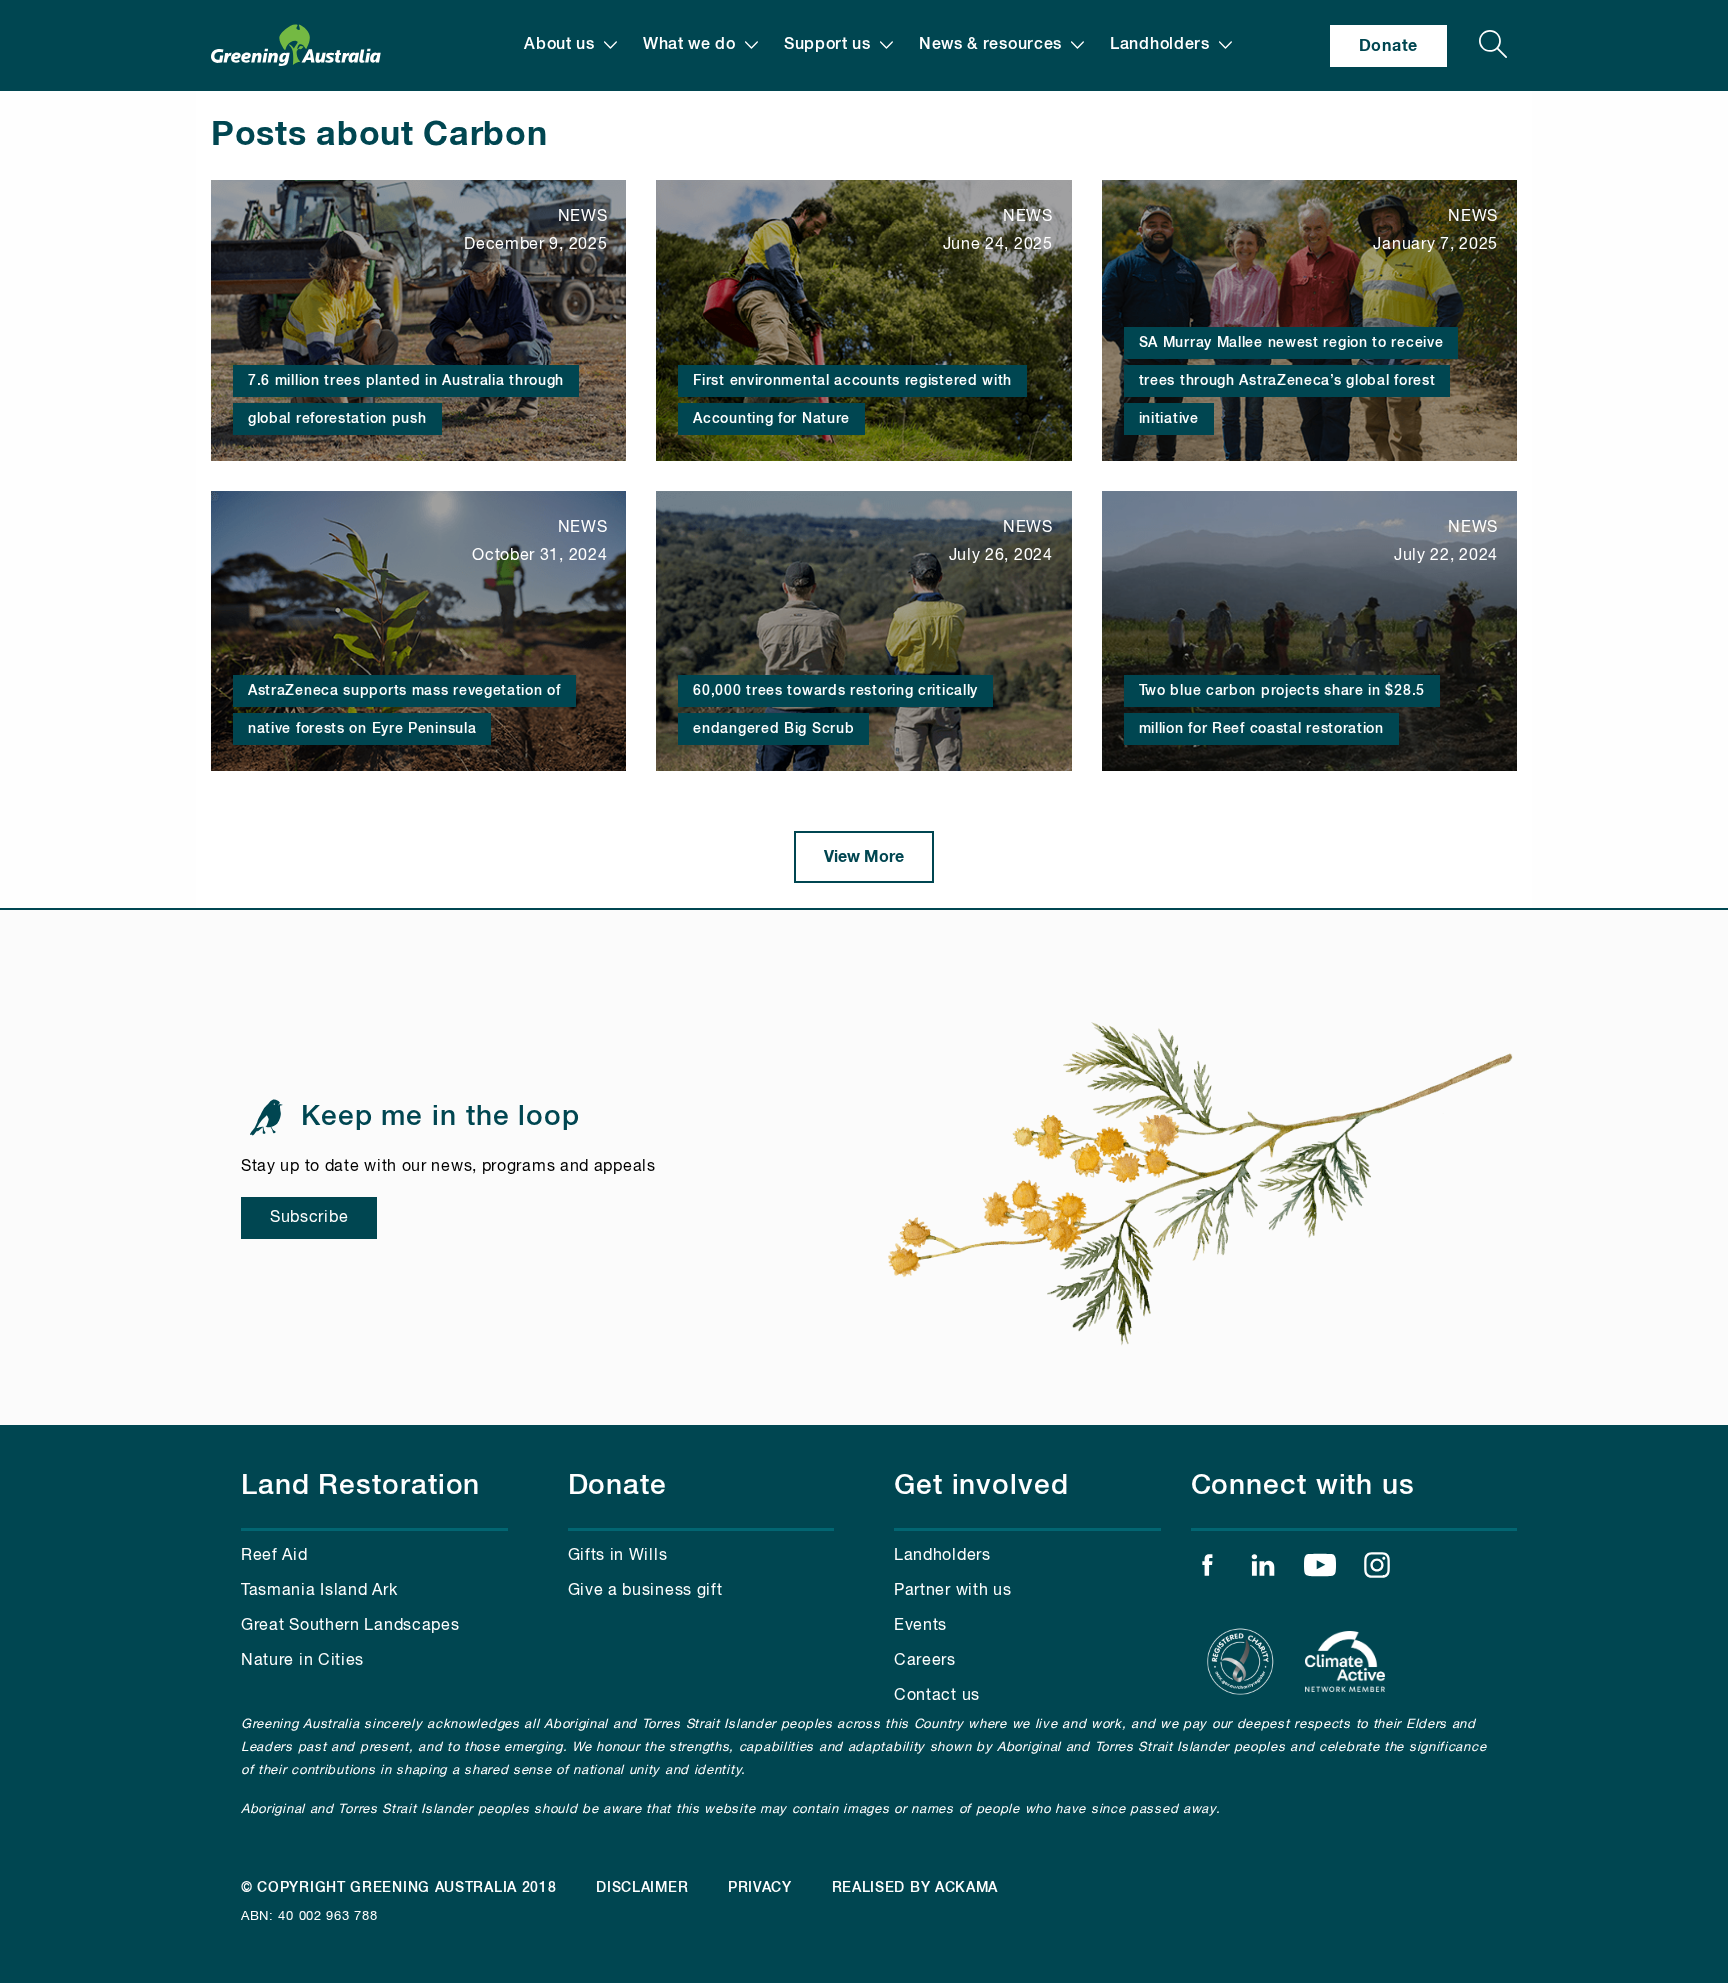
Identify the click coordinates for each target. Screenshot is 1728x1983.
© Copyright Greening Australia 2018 (399, 1888)
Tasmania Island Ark (319, 1591)
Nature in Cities (302, 1661)
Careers (925, 1661)
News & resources (990, 45)
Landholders (1160, 45)
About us (559, 45)
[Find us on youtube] (1320, 1570)
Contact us (937, 1696)
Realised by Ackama (915, 1888)
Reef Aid (274, 1556)
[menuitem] (570, 45)
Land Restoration (360, 1486)
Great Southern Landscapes (350, 1626)
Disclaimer (642, 1888)
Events (920, 1626)
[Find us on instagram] (1377, 1570)
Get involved (981, 1486)
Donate (1388, 46)
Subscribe (309, 1218)
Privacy (760, 1888)
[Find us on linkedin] (1263, 1570)
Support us (827, 45)
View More (864, 857)
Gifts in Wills (618, 1556)
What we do (689, 45)
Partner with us (953, 1591)
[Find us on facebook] (1207, 1570)
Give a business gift (645, 1591)
